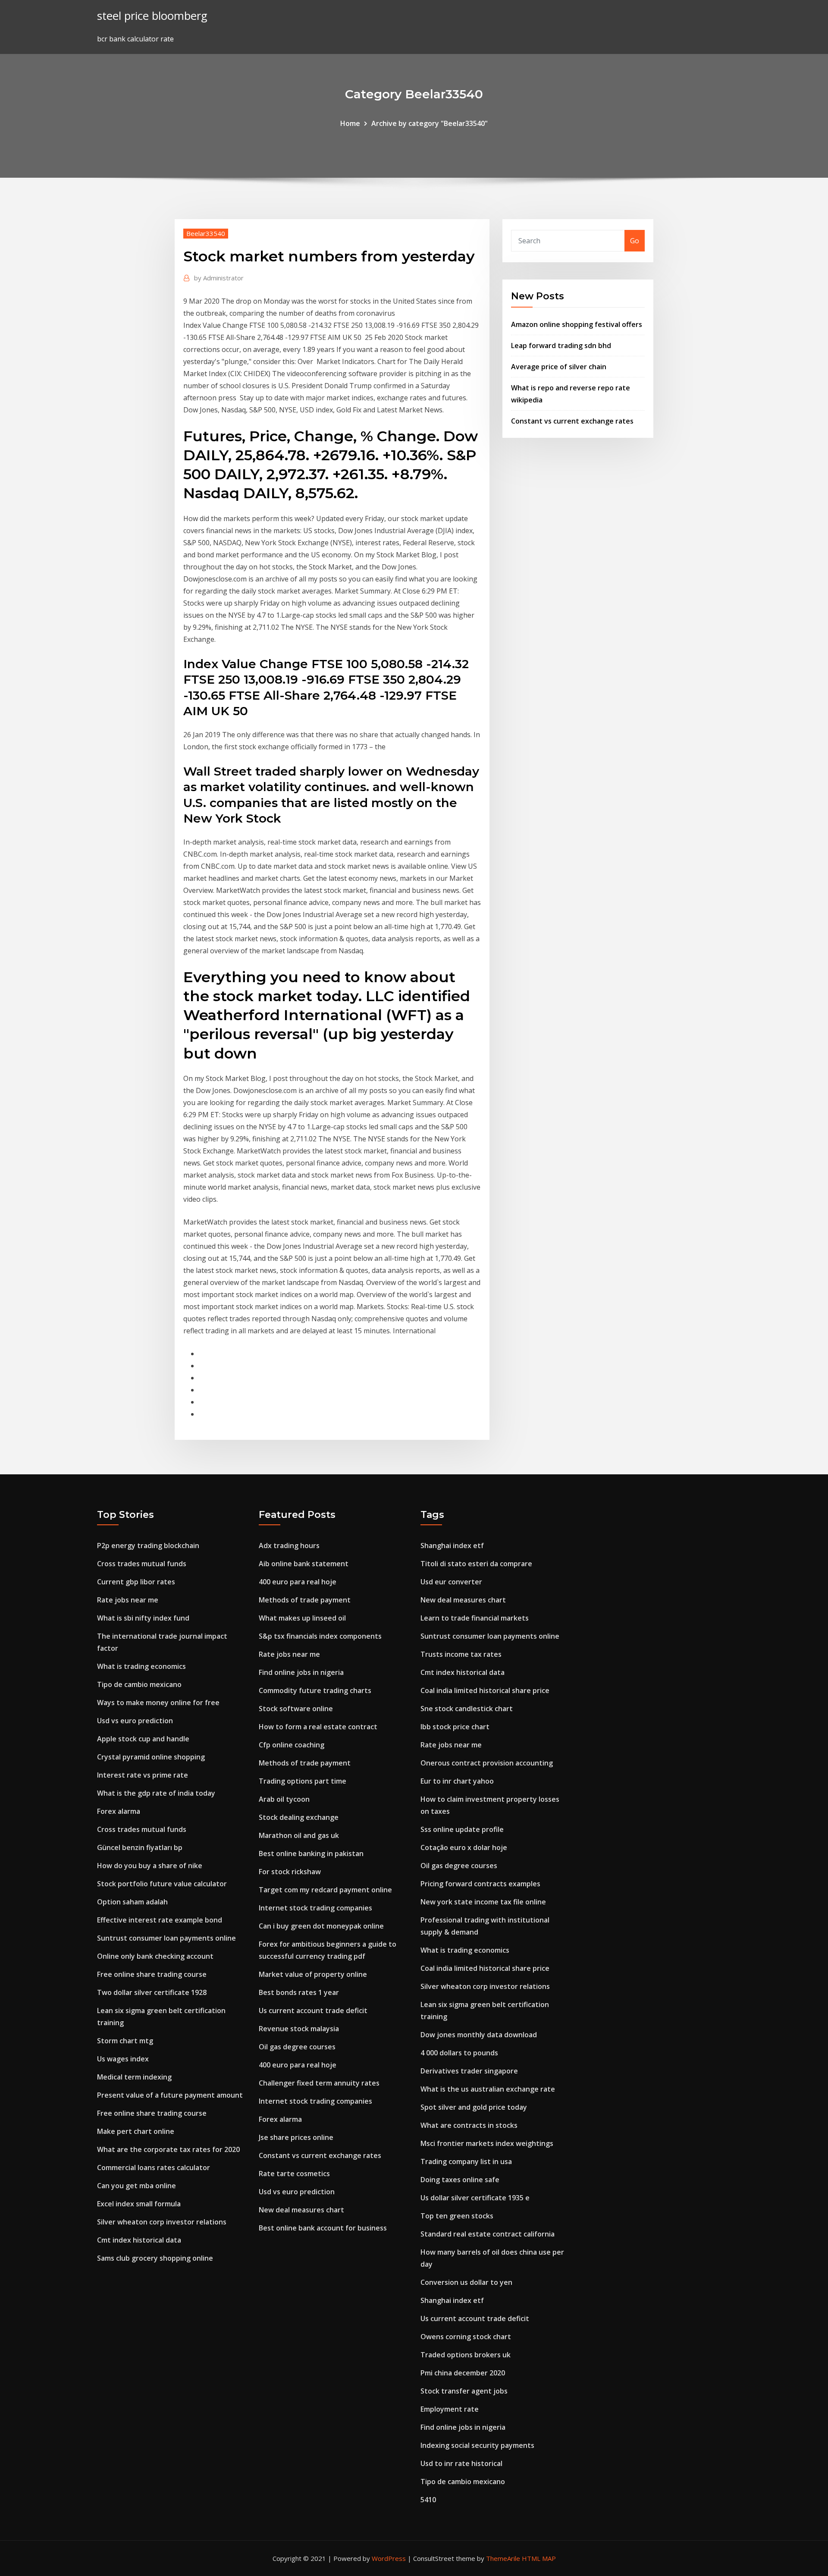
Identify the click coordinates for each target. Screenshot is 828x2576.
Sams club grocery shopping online (155, 2258)
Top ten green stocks (457, 2216)
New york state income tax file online (483, 1902)
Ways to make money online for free (158, 1703)
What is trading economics (141, 1666)
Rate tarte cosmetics (294, 2174)
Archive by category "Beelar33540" (430, 123)
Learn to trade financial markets (475, 1618)
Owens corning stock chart (466, 2337)
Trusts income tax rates (461, 1654)
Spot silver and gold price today (474, 2107)
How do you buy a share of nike (150, 1866)
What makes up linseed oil (302, 1618)
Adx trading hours (289, 1546)
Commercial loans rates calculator (154, 2168)
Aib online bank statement (304, 1564)
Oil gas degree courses (297, 2047)
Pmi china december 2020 (463, 2373)
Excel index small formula (139, 2204)
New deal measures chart (301, 2210)
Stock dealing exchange (299, 1817)
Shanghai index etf (452, 1546)
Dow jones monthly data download (479, 2035)
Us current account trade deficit (313, 2011)
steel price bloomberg (152, 16)
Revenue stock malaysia (299, 2029)
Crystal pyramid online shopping (151, 1757)
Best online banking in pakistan (311, 1853)
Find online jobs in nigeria (301, 1672)
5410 (428, 2500)
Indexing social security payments (477, 2445)
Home (350, 123)
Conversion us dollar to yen (466, 2282)
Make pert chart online (136, 2131)
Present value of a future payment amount (170, 2095)
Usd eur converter (451, 1582)
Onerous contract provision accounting (487, 1763)
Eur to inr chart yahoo (457, 1781)
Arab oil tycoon (284, 1799)
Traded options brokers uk (466, 2355)
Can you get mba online (136, 2186)
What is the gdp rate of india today (156, 1793)
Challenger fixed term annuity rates (319, 2083)
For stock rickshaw (290, 1872)
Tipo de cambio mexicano (139, 1684)
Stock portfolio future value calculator (162, 1884)
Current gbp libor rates (136, 1582)
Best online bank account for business (323, 2228)
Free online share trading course (152, 1974)
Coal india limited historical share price (485, 1690)
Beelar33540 (206, 233)
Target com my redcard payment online (325, 1890)
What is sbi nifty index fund (143, 1618)
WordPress (389, 2558)
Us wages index (123, 2059)
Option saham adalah (132, 1902)
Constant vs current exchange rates (572, 421)
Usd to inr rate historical (461, 2463)
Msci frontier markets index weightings (487, 2143)
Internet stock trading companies (315, 1908)
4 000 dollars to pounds (459, 2053)
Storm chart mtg (125, 2041)
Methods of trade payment (305, 1600)
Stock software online (296, 1709)
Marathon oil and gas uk (299, 1835)
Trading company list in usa (466, 2161)
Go (635, 241)
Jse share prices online (296, 2137)
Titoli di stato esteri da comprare (476, 1564)
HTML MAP (539, 2558)
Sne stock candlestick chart (467, 1709)
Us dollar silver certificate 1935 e (475, 2198)
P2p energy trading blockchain (148, 1546)
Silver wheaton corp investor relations (162, 2222)
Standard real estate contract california (488, 2234)
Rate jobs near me (128, 1600)
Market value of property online (313, 1974)
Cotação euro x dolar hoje (464, 1847)
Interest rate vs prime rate (143, 1775)
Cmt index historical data (139, 2240)
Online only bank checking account (155, 1956)
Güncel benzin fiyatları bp (140, 1847)
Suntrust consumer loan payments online (166, 1938)
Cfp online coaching (292, 1745)
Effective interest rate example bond (160, 1920)
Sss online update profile (462, 1829)
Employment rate (450, 2409)
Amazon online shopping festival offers (577, 324)
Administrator (219, 278)
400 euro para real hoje (298, 1582)
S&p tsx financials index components (320, 1636)
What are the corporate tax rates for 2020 (168, 2149)
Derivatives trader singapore (469, 2071)
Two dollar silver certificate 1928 (152, 1992)
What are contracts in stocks (469, 2125)
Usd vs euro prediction (135, 1721)
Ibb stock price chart (455, 1727)
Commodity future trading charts (315, 1690)
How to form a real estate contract (318, 1727)
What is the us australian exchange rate (488, 2089)
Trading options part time (303, 1781)
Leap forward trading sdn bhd (561, 346)
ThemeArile (503, 2558)
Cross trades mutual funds (142, 1564)
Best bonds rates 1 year (299, 1992)
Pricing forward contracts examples (480, 1884)
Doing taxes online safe (460, 2180)
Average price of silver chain (559, 367)
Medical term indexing (134, 2077)
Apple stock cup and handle (143, 1739)
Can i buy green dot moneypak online (321, 1926)
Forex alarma (119, 1811)
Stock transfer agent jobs (464, 2391)
